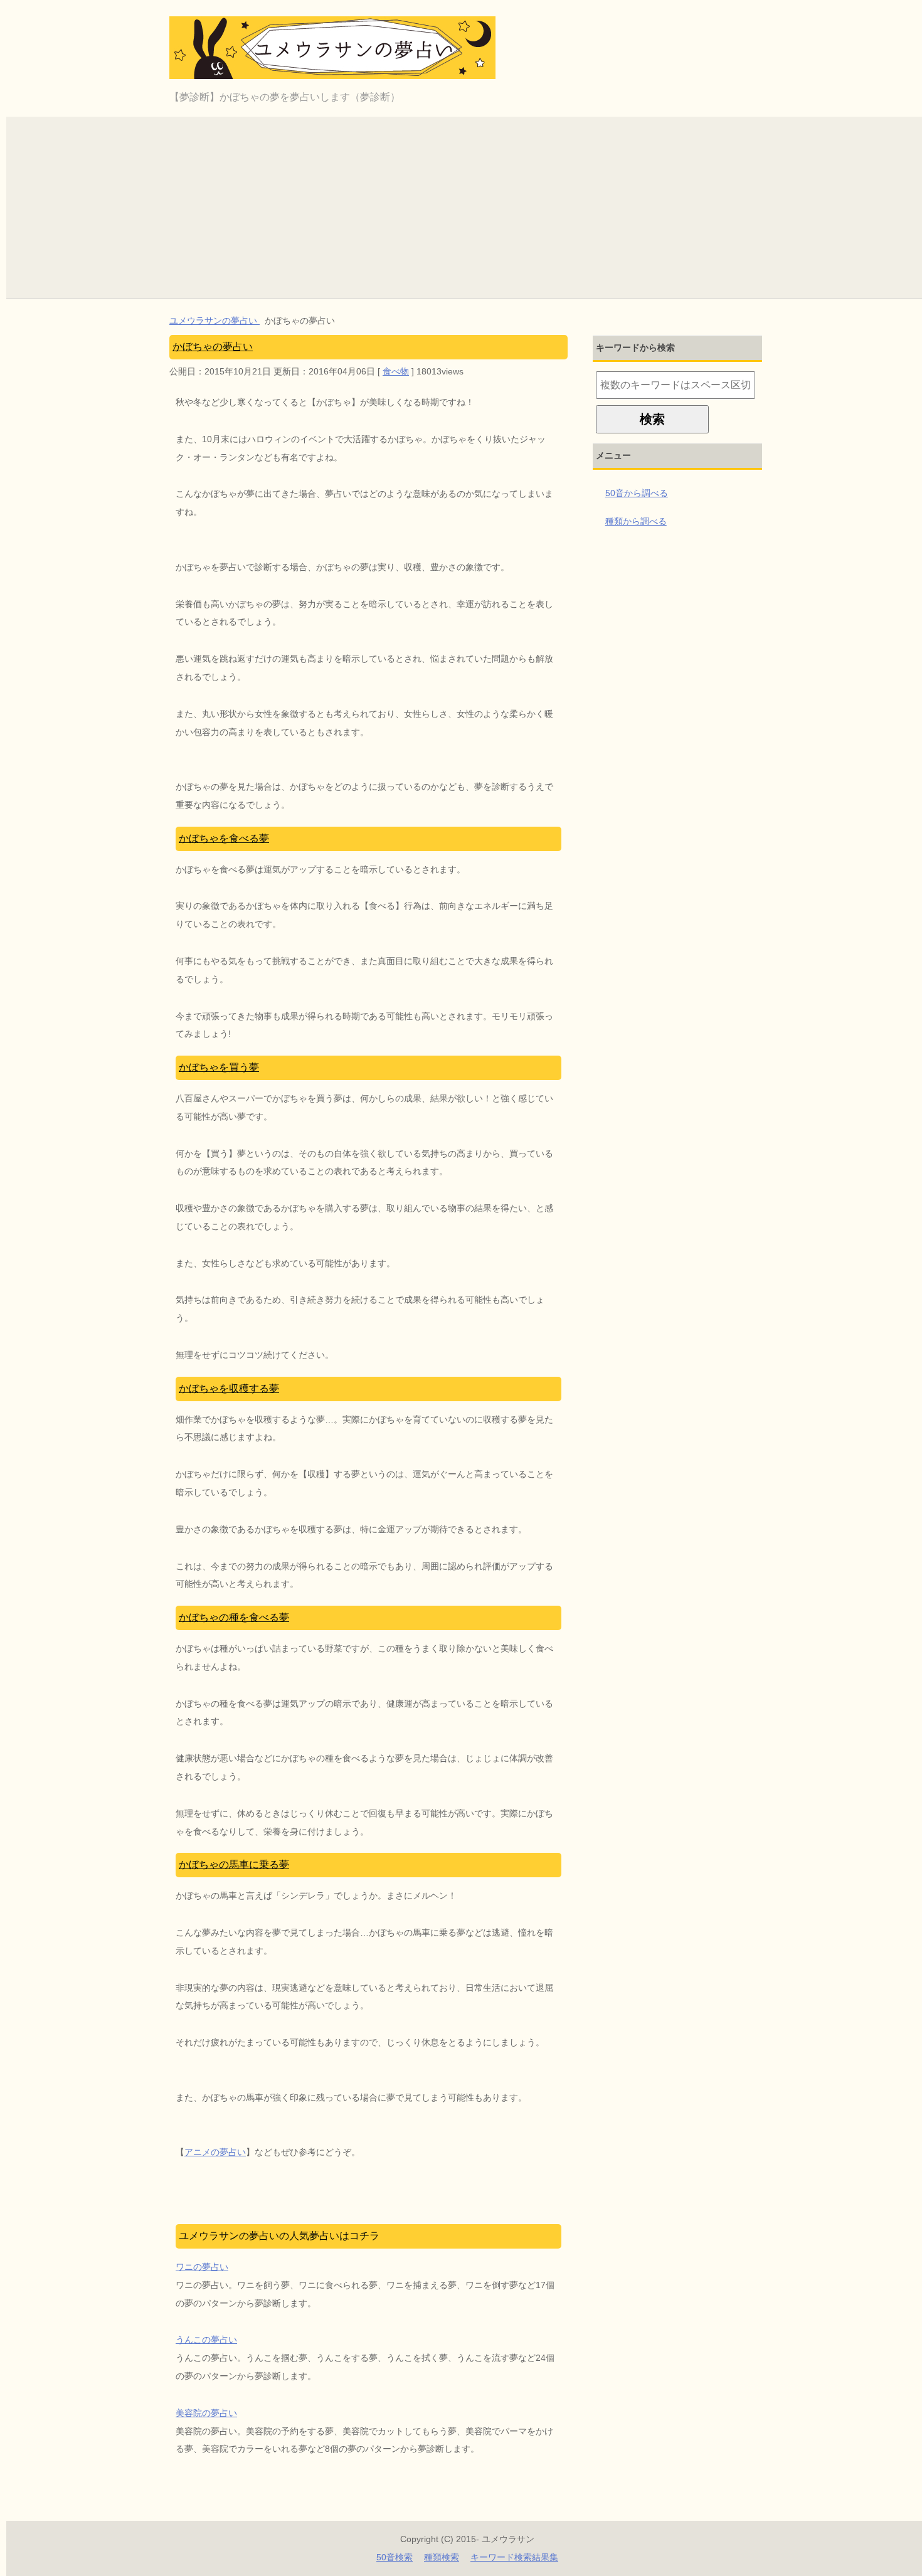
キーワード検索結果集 (514, 2557)
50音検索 (395, 2557)
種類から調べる (636, 521)
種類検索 (442, 2557)
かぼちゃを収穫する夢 (229, 1388)
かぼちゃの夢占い (213, 347)
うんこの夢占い (206, 2340)
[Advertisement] (467, 204)
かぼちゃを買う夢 (219, 1067)
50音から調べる (637, 493)
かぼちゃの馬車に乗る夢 (234, 1864)
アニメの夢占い (215, 2152)
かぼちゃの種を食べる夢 (234, 1617)
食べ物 (396, 371)
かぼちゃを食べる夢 (224, 838)
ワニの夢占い (202, 2267)
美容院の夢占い (206, 2413)
